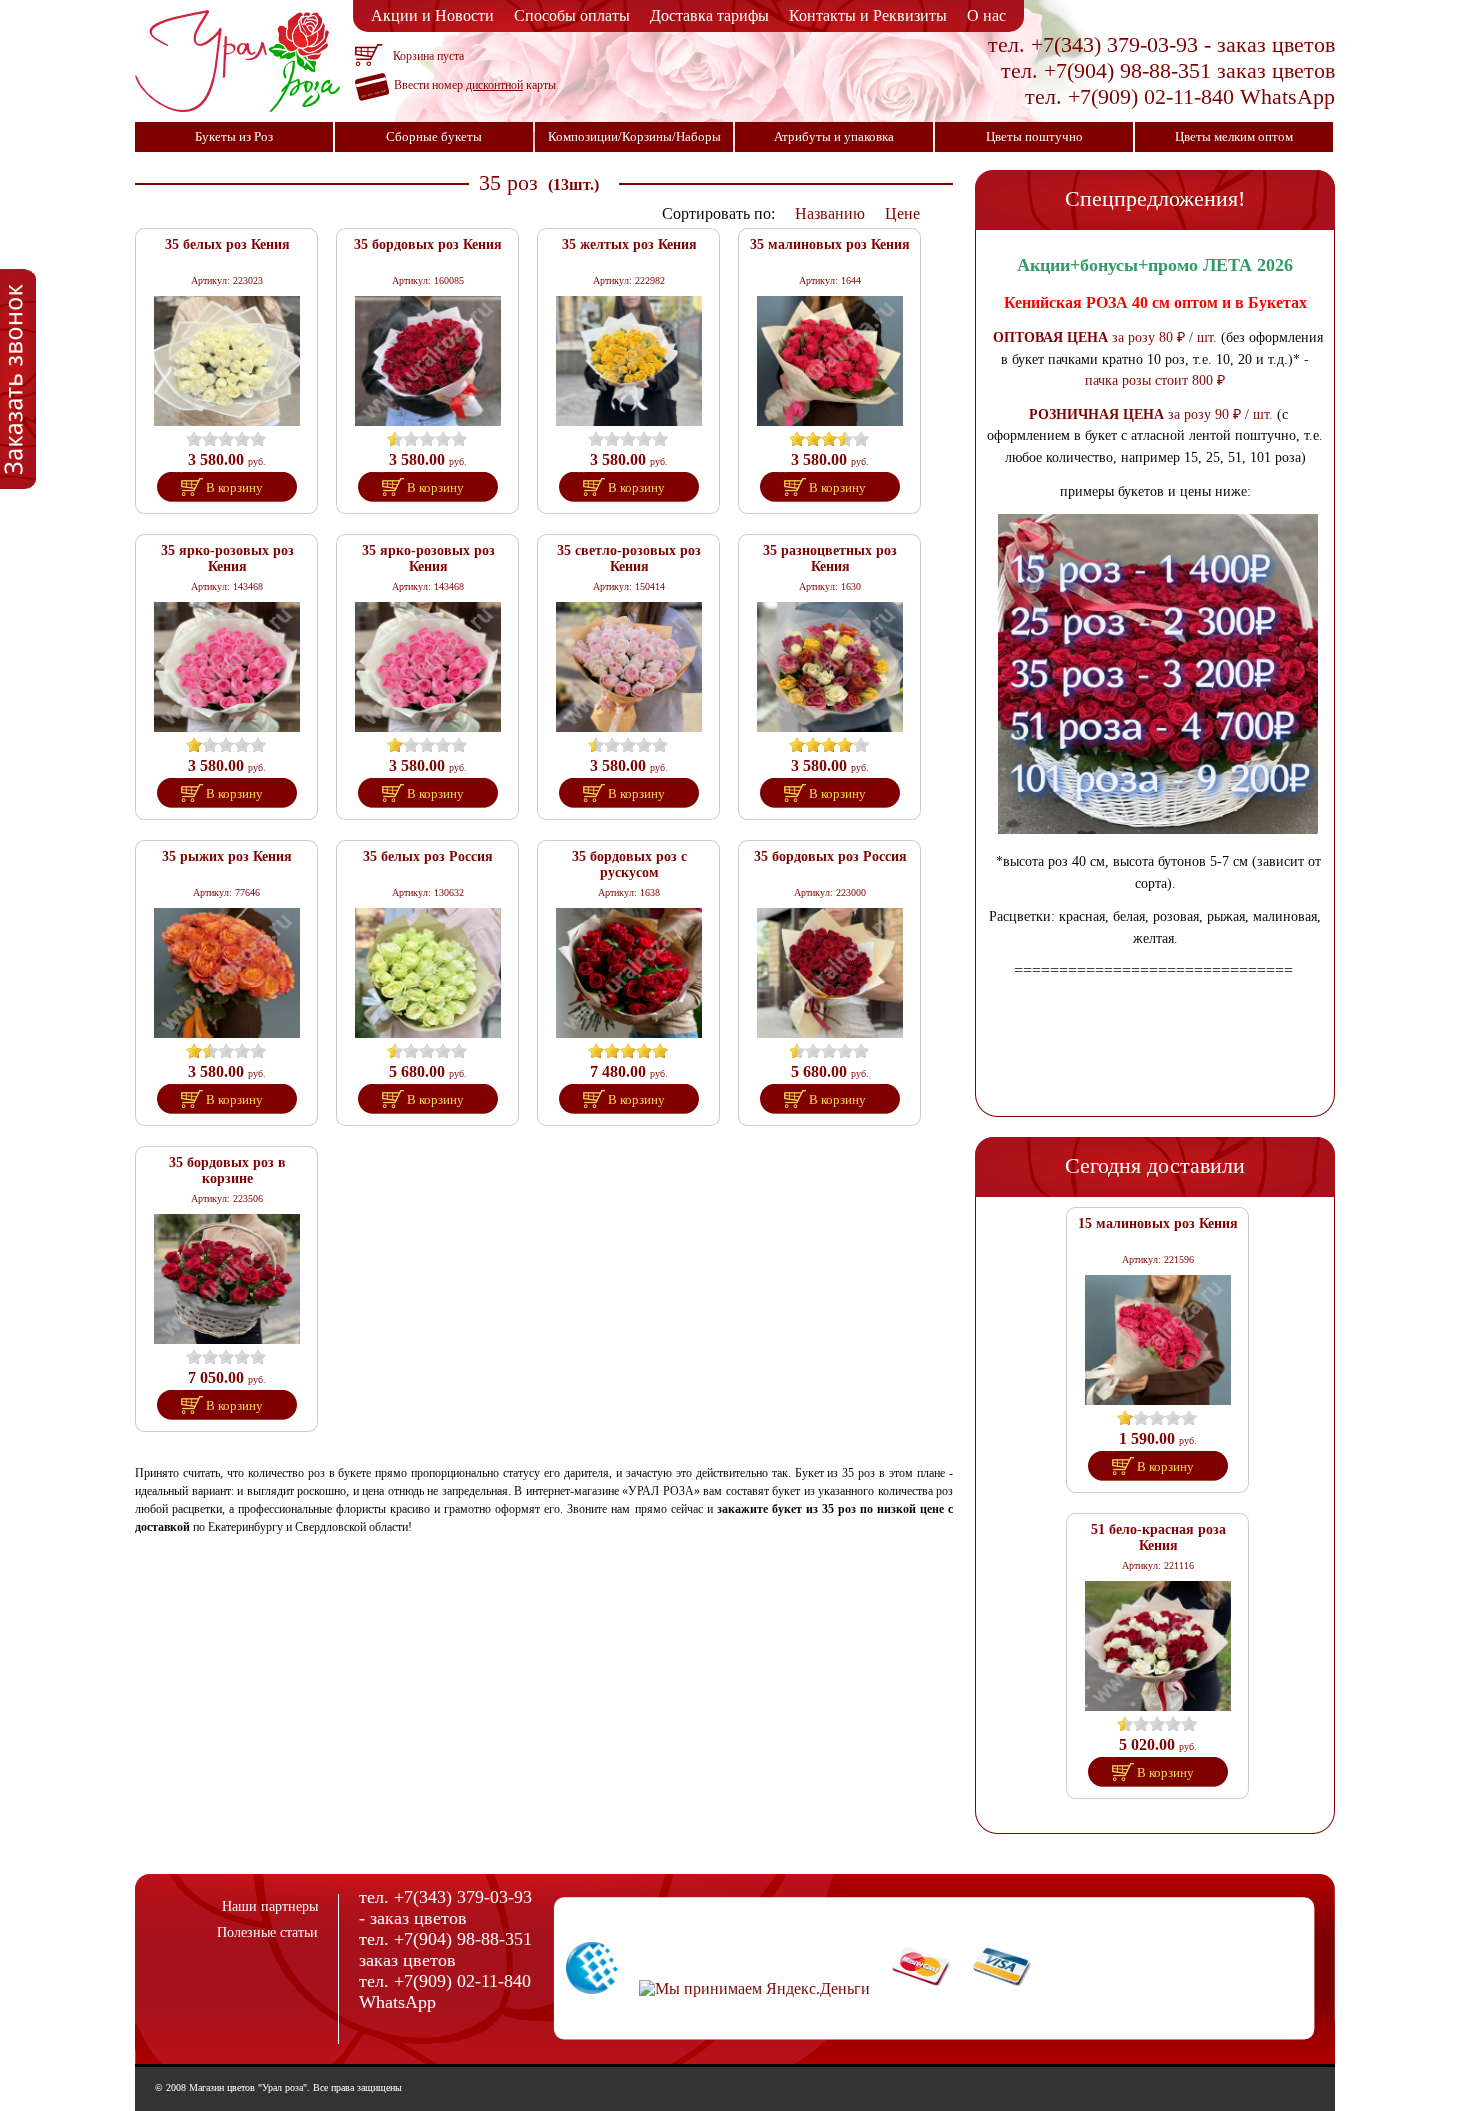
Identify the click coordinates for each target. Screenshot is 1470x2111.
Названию (830, 213)
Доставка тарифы (709, 15)
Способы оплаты (572, 15)
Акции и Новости (432, 15)
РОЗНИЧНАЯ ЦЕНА (1096, 414)
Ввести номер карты (475, 85)
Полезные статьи (267, 1932)
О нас (986, 15)
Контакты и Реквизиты (868, 15)
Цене (902, 213)
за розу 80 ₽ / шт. (1162, 337)
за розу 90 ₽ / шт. (1218, 414)
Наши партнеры (270, 1906)
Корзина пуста (428, 56)
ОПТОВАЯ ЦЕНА (1050, 337)
